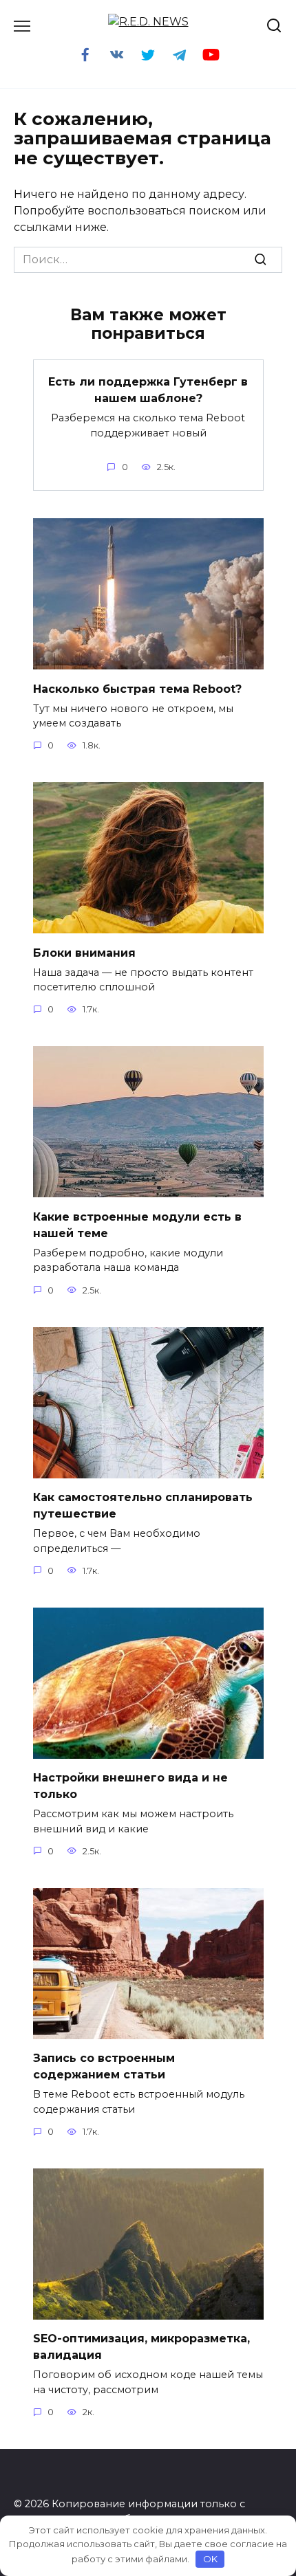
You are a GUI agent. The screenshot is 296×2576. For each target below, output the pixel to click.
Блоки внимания (84, 952)
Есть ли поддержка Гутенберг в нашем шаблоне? (148, 390)
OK (210, 2559)
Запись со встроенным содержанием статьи (104, 2066)
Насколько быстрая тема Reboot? (137, 688)
